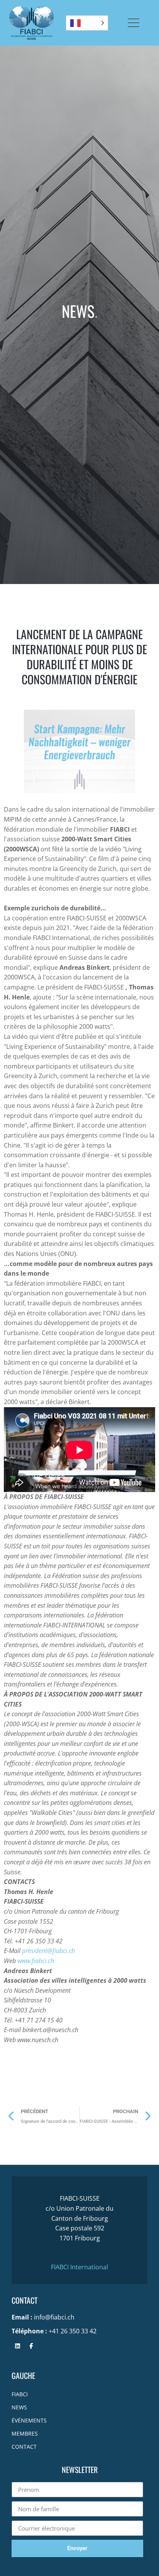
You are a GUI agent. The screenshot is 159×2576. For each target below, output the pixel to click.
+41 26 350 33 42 (73, 2331)
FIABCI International (79, 2267)
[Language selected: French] (87, 23)
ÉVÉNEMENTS (29, 2420)
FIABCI (20, 2394)
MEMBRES (25, 2433)
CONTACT (24, 2447)
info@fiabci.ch (54, 2317)
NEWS (19, 2407)
